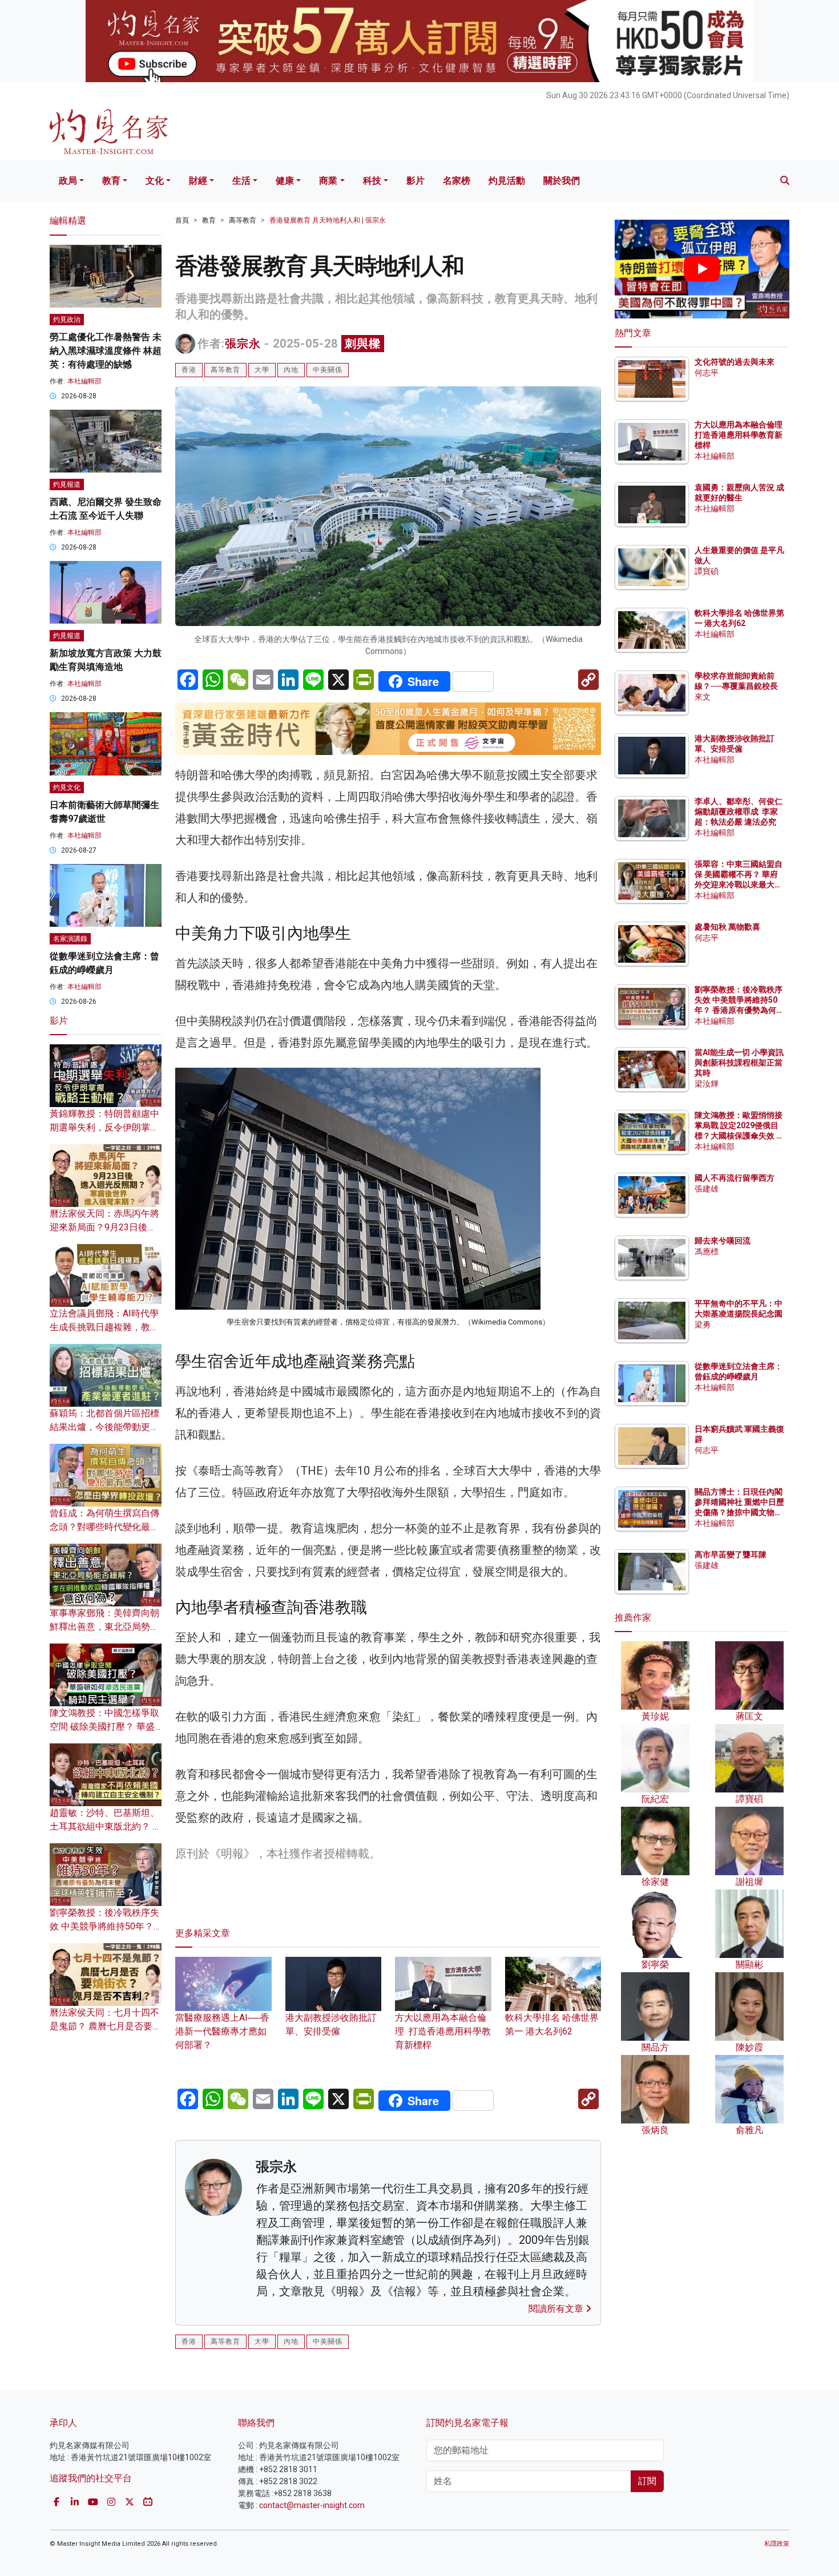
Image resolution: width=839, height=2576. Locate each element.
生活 (241, 181)
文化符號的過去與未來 (735, 362)
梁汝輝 (707, 1084)
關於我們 (562, 181)
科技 (372, 181)
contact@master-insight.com (312, 2505)
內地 (291, 370)
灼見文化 (67, 788)
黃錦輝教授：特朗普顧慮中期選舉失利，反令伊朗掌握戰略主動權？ (104, 1127)
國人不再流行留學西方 (735, 1178)
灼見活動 (507, 181)
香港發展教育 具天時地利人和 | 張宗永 (328, 220)
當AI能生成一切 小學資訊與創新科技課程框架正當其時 (739, 1063)
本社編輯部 (84, 381)
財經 (198, 181)
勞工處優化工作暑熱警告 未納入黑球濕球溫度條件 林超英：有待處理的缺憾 (106, 351)
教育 (111, 181)
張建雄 (707, 1189)
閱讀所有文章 (557, 2309)
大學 (262, 370)
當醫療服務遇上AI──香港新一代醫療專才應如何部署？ (222, 2031)
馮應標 (707, 1251)
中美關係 (328, 370)
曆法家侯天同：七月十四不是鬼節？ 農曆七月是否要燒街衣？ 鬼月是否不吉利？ (106, 2026)
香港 (189, 370)
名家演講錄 (70, 939)
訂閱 (647, 2481)
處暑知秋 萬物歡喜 (727, 927)
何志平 (707, 373)
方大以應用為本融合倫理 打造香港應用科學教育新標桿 (443, 2031)
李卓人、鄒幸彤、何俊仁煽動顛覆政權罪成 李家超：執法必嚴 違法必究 (739, 811)
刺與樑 (363, 344)
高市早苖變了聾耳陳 (731, 1555)
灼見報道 (67, 484)
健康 (285, 181)
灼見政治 (67, 320)
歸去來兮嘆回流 (723, 1241)
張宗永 (243, 344)
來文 (703, 697)
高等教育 (243, 220)
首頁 (182, 220)
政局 (68, 181)
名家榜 (457, 181)
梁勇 (703, 1325)
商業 (328, 181)
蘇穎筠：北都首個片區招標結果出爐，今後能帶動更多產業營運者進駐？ (104, 1427)
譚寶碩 (707, 571)
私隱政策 (777, 2544)
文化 (155, 181)
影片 (416, 181)
